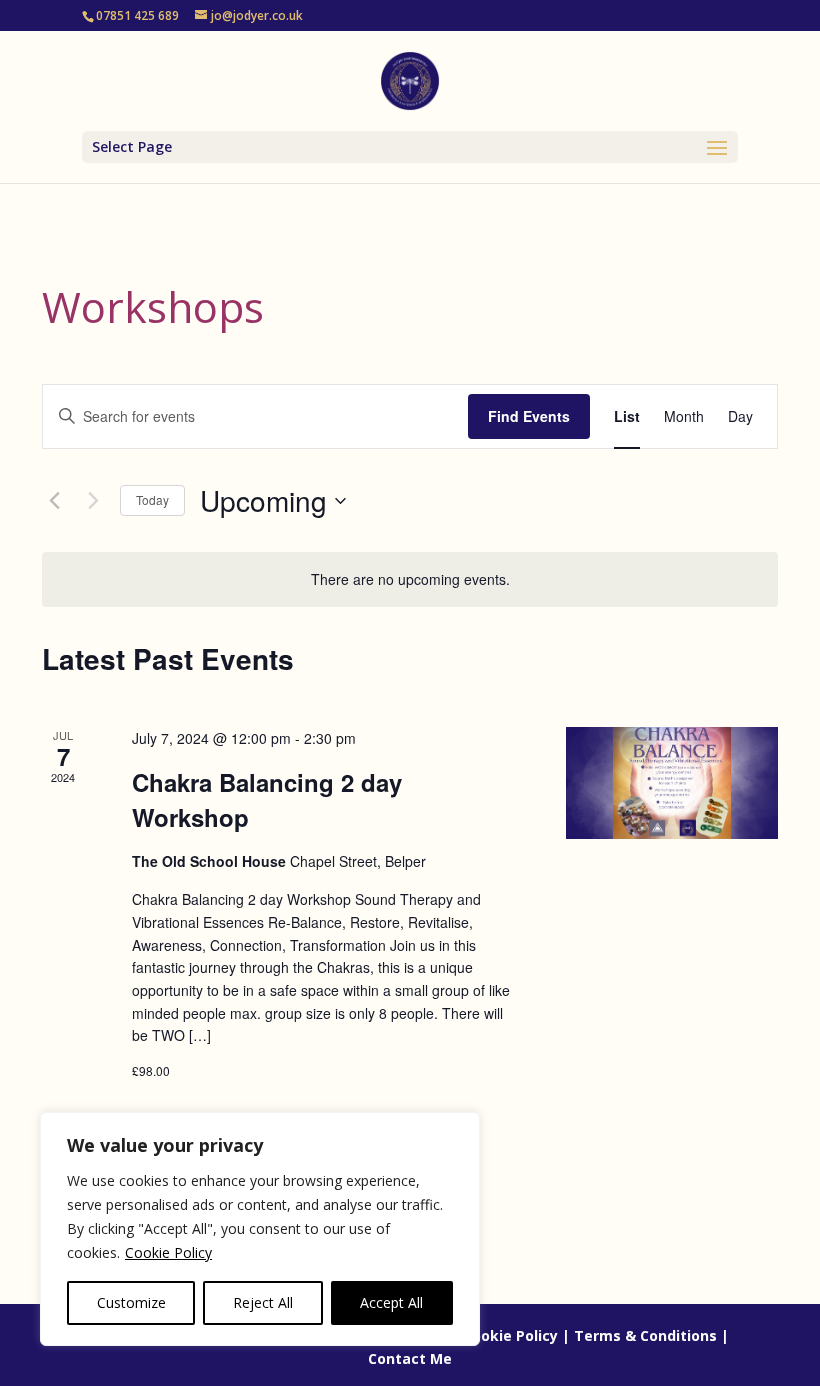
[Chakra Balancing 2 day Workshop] (672, 783)
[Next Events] (93, 501)
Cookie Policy (168, 1252)
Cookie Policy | (516, 1335)
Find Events (529, 416)
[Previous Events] (54, 501)
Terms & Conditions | (651, 1335)
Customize (131, 1302)
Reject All (263, 1302)
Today (152, 499)
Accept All (391, 1302)
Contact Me (410, 1358)
